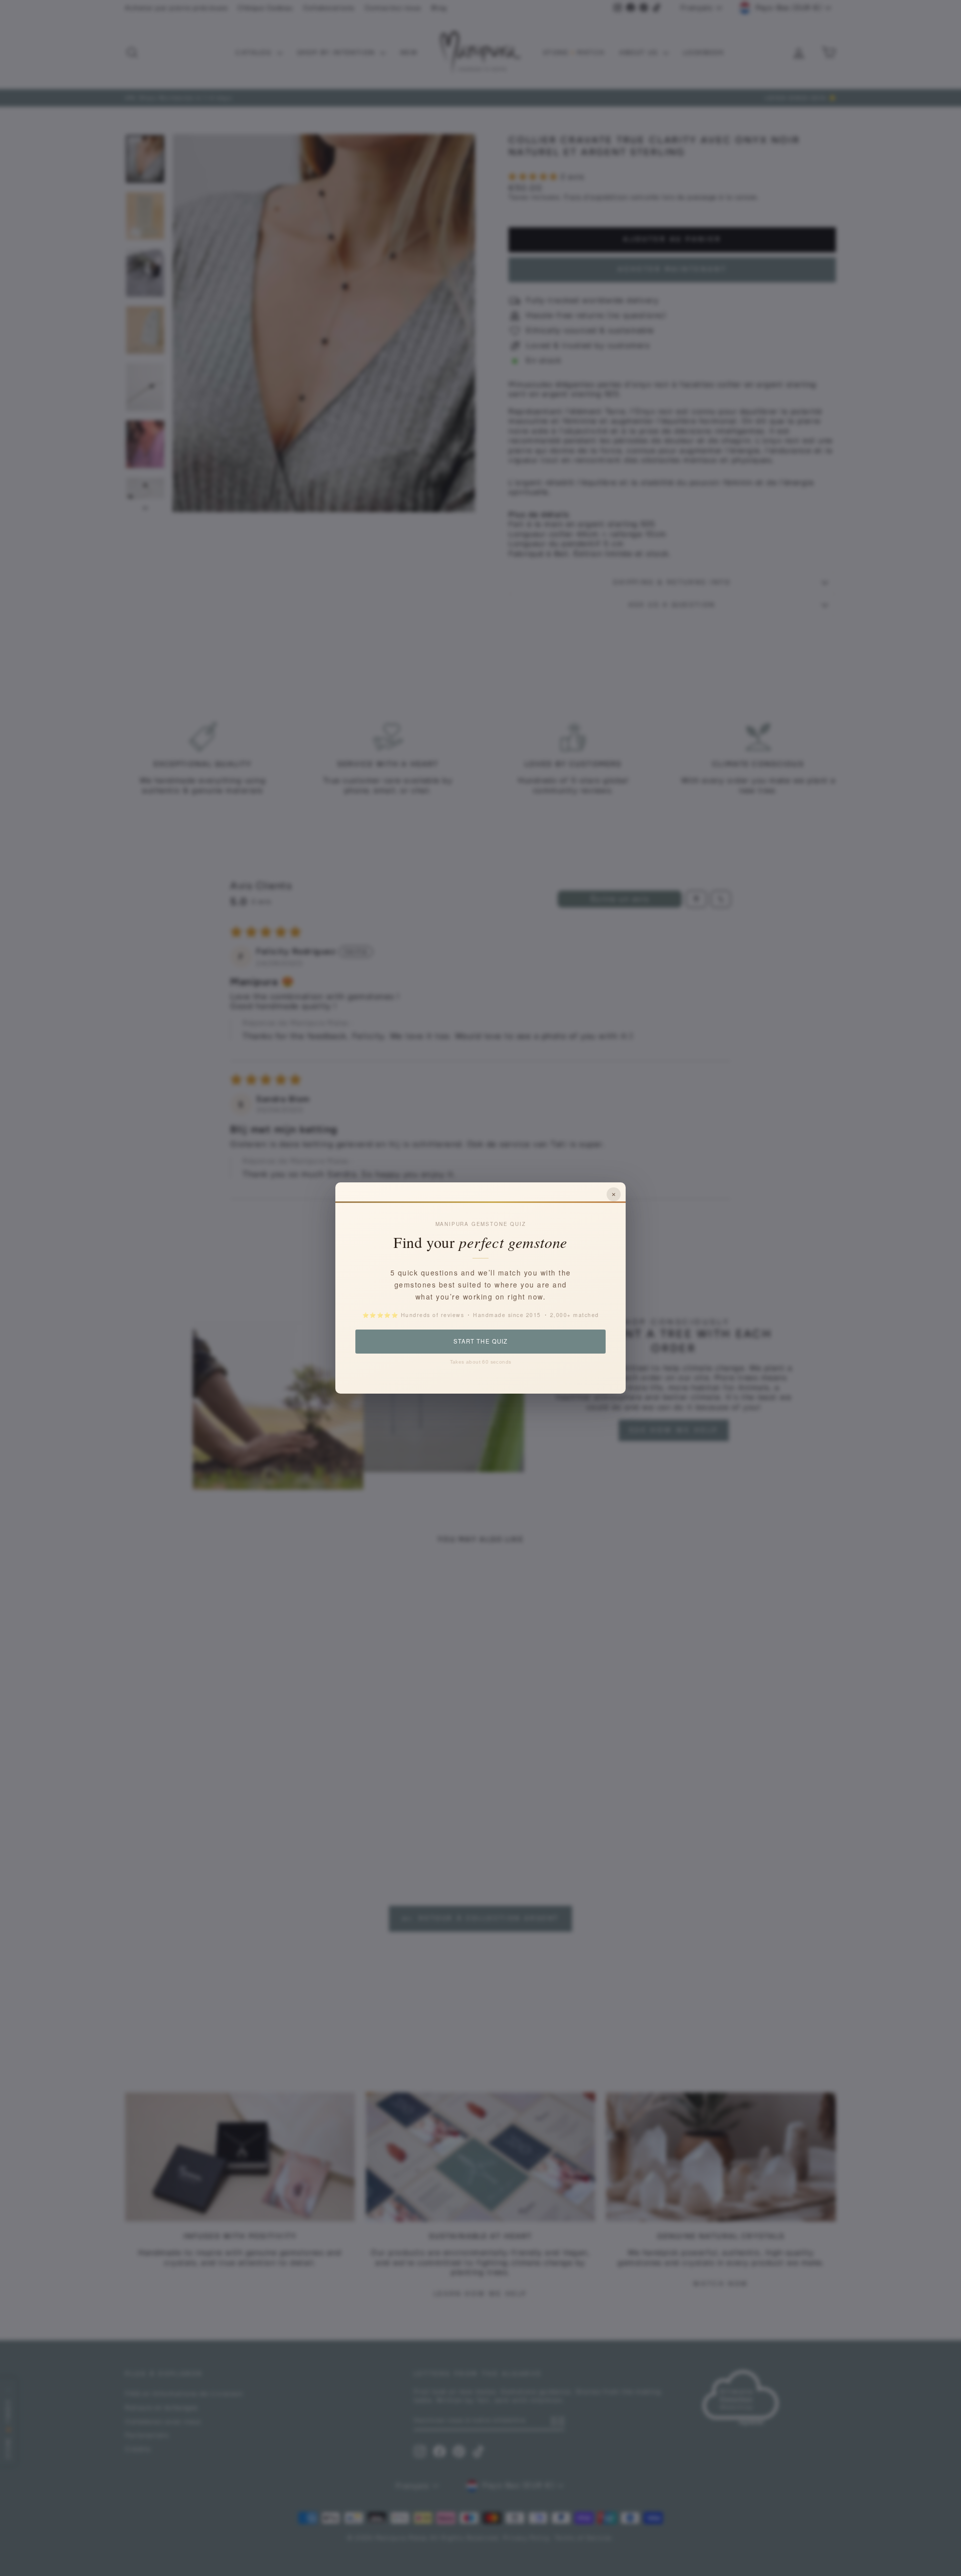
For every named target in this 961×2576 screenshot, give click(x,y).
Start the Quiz (480, 1341)
